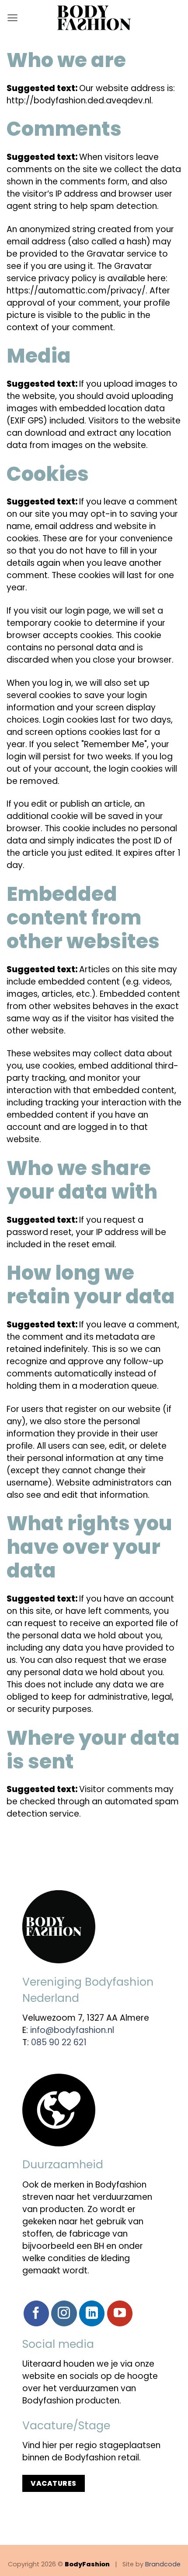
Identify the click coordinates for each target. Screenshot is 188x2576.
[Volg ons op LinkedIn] (92, 2313)
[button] (12, 18)
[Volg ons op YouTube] (120, 2313)
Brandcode (163, 2564)
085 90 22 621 (59, 2042)
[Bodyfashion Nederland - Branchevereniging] (94, 18)
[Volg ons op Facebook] (36, 2313)
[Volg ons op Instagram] (64, 2313)
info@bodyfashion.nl (72, 2030)
